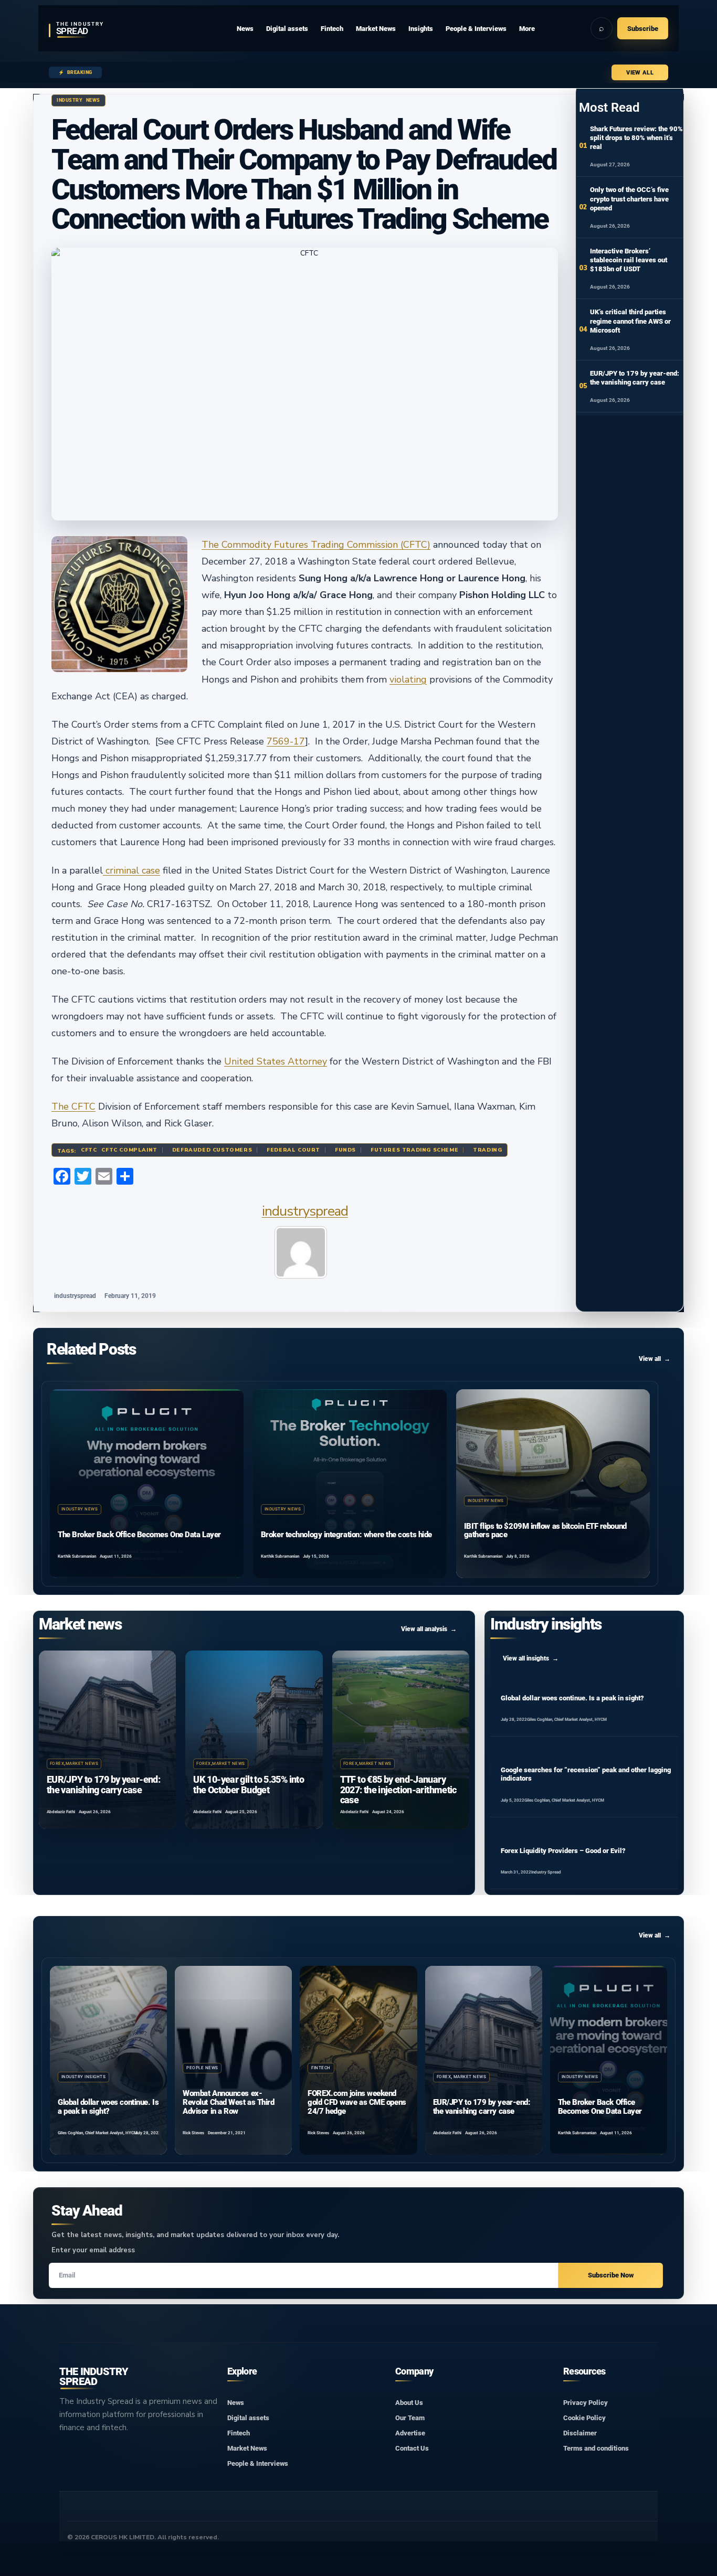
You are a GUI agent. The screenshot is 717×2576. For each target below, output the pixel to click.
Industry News (78, 100)
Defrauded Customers (212, 1150)
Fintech (321, 2068)
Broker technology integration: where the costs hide (346, 1535)
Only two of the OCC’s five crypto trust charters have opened (629, 199)
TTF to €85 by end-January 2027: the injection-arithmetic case (398, 1790)
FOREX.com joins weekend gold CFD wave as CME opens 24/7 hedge (357, 2102)
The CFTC (73, 1106)
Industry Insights (83, 2077)
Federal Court (293, 1150)
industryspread (305, 1211)
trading (487, 1150)
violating (408, 679)
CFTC (89, 1150)
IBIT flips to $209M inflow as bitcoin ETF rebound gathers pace (545, 1531)
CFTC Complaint (129, 1150)
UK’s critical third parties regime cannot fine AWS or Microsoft (630, 321)
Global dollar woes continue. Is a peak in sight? (572, 1698)
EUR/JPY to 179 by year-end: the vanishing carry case (103, 1785)
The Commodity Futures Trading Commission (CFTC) (316, 545)
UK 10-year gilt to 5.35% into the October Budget (249, 1785)
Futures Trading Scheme (414, 1150)
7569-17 (286, 741)
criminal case (131, 870)
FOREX (57, 1764)
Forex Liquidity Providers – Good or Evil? (563, 1851)
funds (345, 1150)
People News (202, 2068)
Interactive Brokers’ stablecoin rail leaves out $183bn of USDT (629, 260)
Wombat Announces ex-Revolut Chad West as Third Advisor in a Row (228, 2102)
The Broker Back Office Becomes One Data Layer (139, 1535)
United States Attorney (276, 1061)
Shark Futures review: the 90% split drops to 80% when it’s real (636, 138)
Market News (82, 1764)
